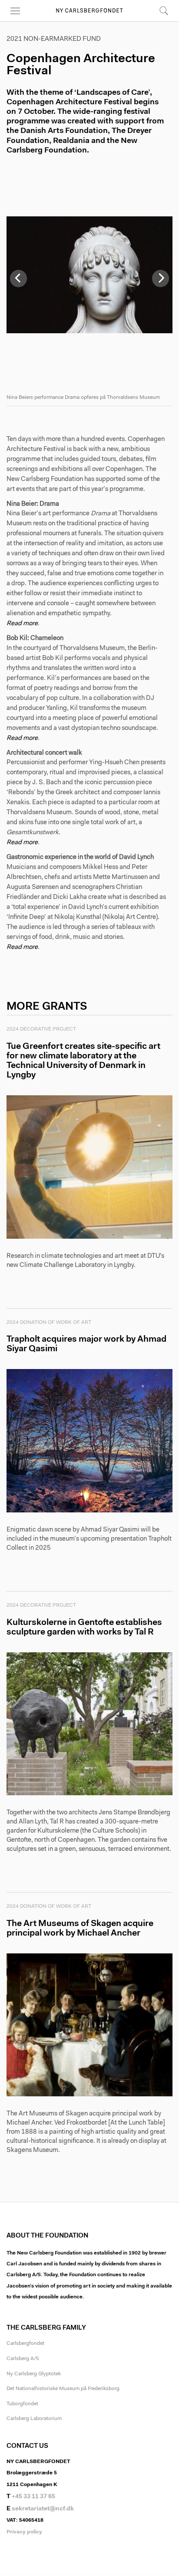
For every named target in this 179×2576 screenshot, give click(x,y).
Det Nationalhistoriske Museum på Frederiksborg (63, 2389)
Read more (22, 624)
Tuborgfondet (22, 2404)
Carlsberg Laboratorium (34, 2419)
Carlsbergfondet (25, 2344)
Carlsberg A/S (23, 2359)
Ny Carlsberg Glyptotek (34, 2374)
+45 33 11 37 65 (33, 2497)
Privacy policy (24, 2532)
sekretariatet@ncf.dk (43, 2509)
